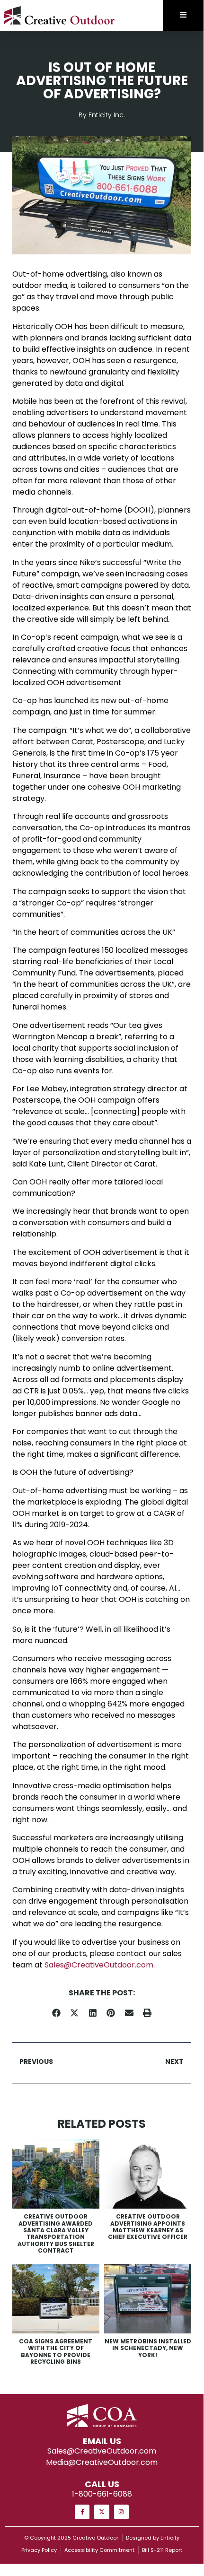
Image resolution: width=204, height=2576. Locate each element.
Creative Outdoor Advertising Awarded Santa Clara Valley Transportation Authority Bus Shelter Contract (56, 2233)
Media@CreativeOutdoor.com (102, 2462)
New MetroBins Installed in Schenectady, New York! (148, 2348)
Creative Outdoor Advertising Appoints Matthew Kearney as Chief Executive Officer (148, 2227)
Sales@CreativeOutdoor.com (99, 1965)
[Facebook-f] (82, 2512)
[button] (57, 2013)
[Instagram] (121, 2512)
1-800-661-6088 (102, 2494)
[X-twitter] (102, 2512)
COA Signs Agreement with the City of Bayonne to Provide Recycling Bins (56, 2351)
